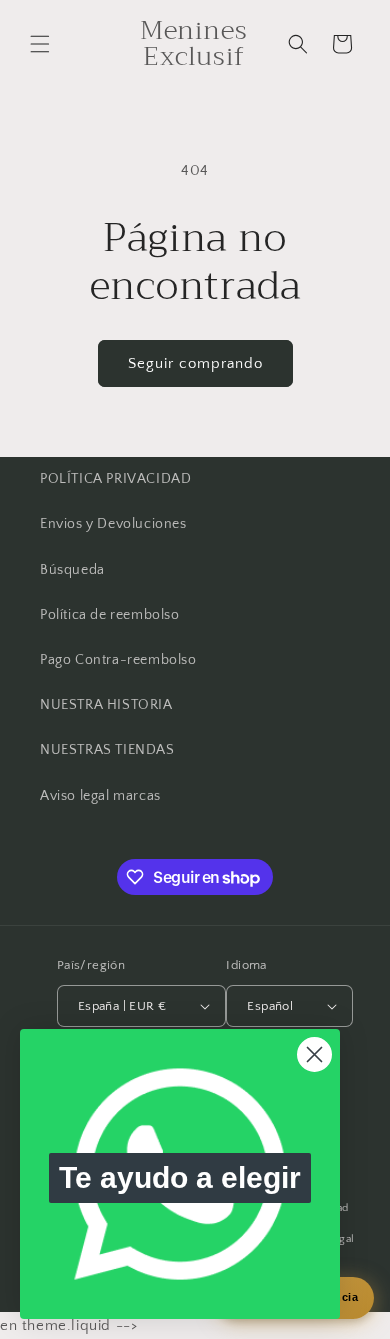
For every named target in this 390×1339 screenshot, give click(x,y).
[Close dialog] (314, 1054)
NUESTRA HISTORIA (106, 705)
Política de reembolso (110, 615)
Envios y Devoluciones (113, 524)
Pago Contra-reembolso (118, 660)
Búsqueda (72, 570)
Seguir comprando (195, 363)
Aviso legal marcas (100, 796)
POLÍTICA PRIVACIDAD (115, 479)
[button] (40, 44)
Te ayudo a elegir (180, 1177)
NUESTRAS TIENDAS (107, 750)
